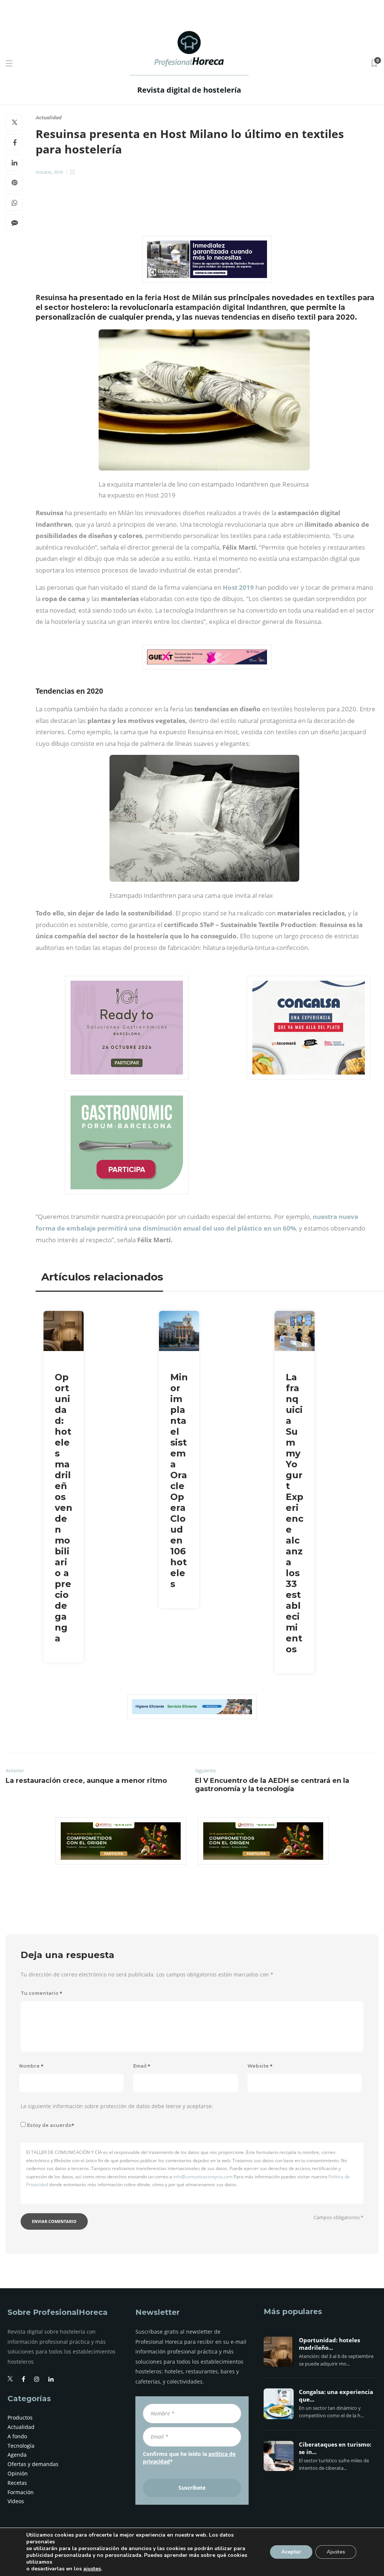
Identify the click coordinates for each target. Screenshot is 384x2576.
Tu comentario (41, 1993)
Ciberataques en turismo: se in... (335, 2448)
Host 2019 (238, 587)
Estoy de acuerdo (51, 2125)
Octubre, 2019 (49, 172)
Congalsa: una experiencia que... (336, 2396)
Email (142, 2066)
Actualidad (49, 118)
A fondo (17, 2436)
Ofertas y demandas (33, 2464)
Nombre (31, 2066)
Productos (20, 2417)
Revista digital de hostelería (189, 90)
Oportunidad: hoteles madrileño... (329, 2344)
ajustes (92, 2569)
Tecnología (21, 2446)
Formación (21, 2492)
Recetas (17, 2483)
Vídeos (16, 2501)
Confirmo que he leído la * (189, 2458)
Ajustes (336, 2552)
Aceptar (291, 2552)
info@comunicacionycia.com (203, 2177)
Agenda (17, 2455)
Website (260, 2066)
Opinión (18, 2473)
